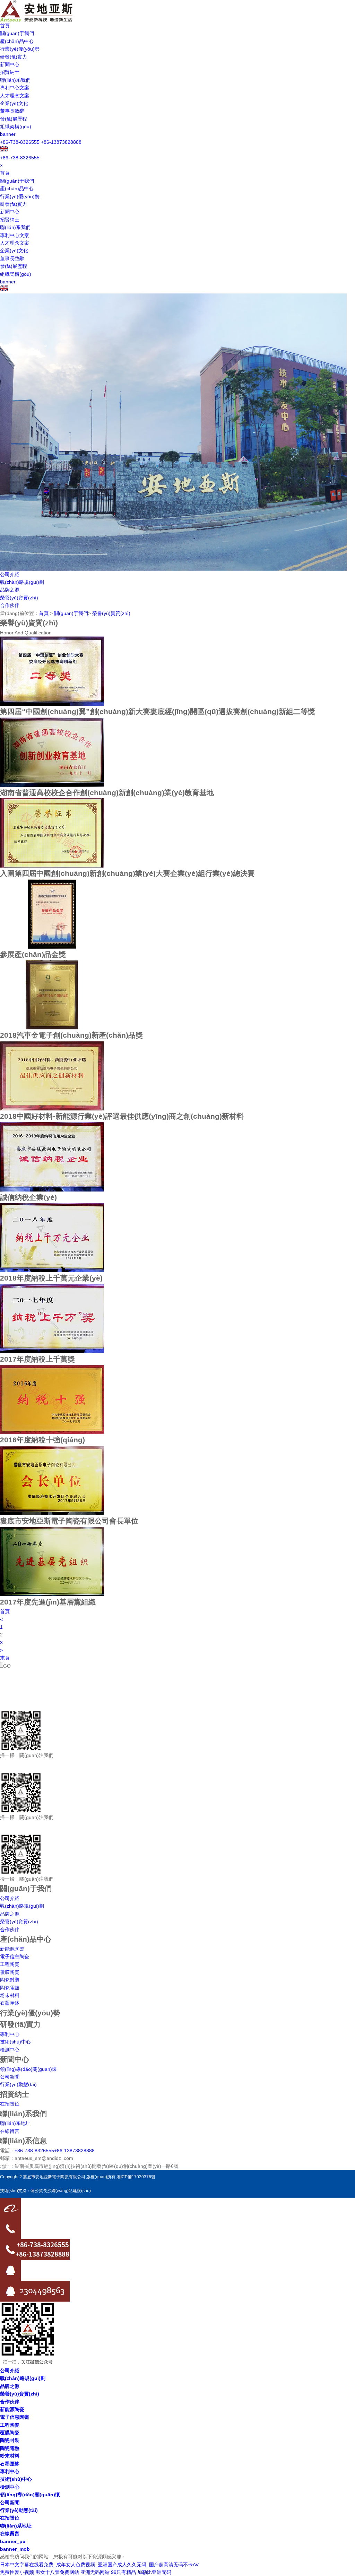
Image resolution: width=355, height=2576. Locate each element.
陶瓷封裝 (10, 1980)
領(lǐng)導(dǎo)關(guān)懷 (28, 2069)
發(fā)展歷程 (14, 119)
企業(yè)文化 (14, 103)
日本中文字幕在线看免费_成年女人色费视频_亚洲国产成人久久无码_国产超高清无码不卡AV (99, 2565)
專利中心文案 (15, 88)
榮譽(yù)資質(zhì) (19, 598)
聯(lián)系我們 (15, 80)
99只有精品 (123, 2572)
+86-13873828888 (61, 142)
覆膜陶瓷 (10, 1972)
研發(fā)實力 (14, 57)
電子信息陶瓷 (15, 1957)
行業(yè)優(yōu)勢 (20, 49)
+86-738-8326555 (20, 142)
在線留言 (10, 2131)
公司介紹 (10, 574)
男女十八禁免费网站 (57, 2572)
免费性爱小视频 (17, 2572)
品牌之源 (10, 590)
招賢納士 (10, 72)
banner (8, 134)
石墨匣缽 (10, 2003)
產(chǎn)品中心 (17, 41)
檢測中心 (10, 2050)
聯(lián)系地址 (15, 2123)
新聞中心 (10, 64)
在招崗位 (10, 2104)
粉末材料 (10, 1995)
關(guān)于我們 (17, 33)
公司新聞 (10, 2077)
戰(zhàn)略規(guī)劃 (22, 582)
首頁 (5, 26)
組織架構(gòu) (16, 126)
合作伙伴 (10, 605)
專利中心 (10, 2034)
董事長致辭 (12, 111)
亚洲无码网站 (95, 2572)
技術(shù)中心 (15, 2042)
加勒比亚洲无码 (154, 2572)
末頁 (5, 1658)
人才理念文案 (15, 96)
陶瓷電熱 (10, 1988)
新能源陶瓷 (12, 1949)
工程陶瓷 (10, 1964)
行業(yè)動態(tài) (18, 2084)
